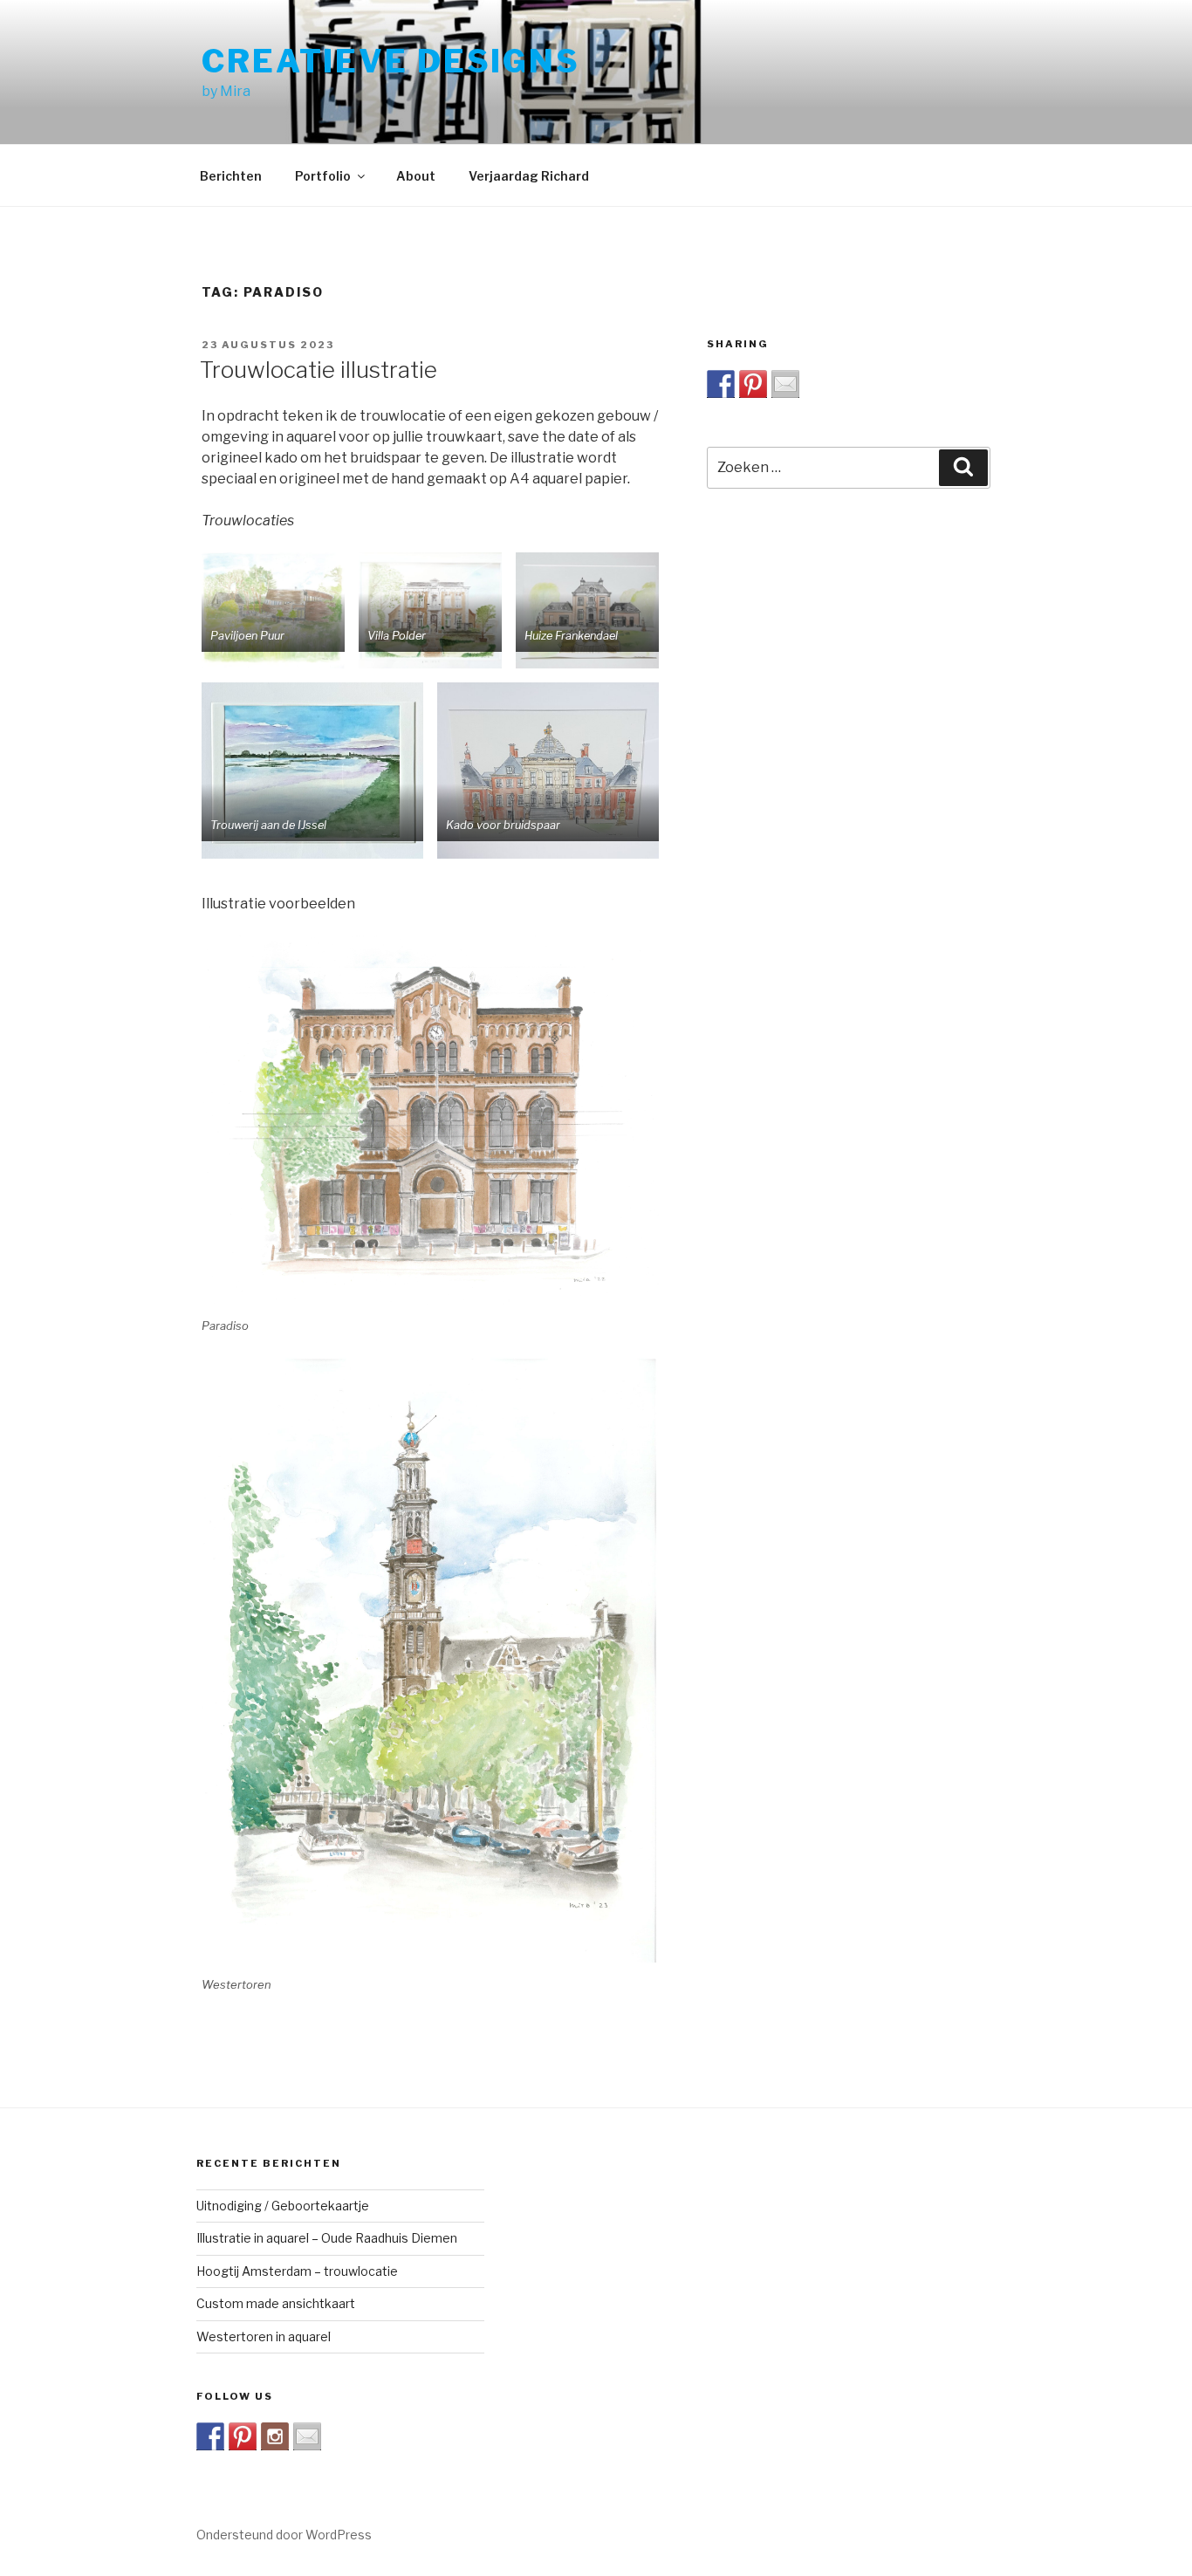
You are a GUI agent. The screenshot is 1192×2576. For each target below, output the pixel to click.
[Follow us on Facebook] (210, 2436)
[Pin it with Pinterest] (753, 384)
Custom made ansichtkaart (276, 2303)
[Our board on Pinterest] (243, 2436)
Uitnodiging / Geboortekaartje (283, 2206)
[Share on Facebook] (721, 384)
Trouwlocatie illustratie (319, 370)
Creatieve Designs (391, 61)
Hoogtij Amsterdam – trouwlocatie (297, 2271)
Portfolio (323, 176)
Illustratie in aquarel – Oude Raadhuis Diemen (327, 2238)
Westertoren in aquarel (264, 2336)
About (416, 176)
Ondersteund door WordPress (284, 2535)
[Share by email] (785, 384)
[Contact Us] (307, 2436)
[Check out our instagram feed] (275, 2436)
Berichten (231, 176)
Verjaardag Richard (529, 176)
